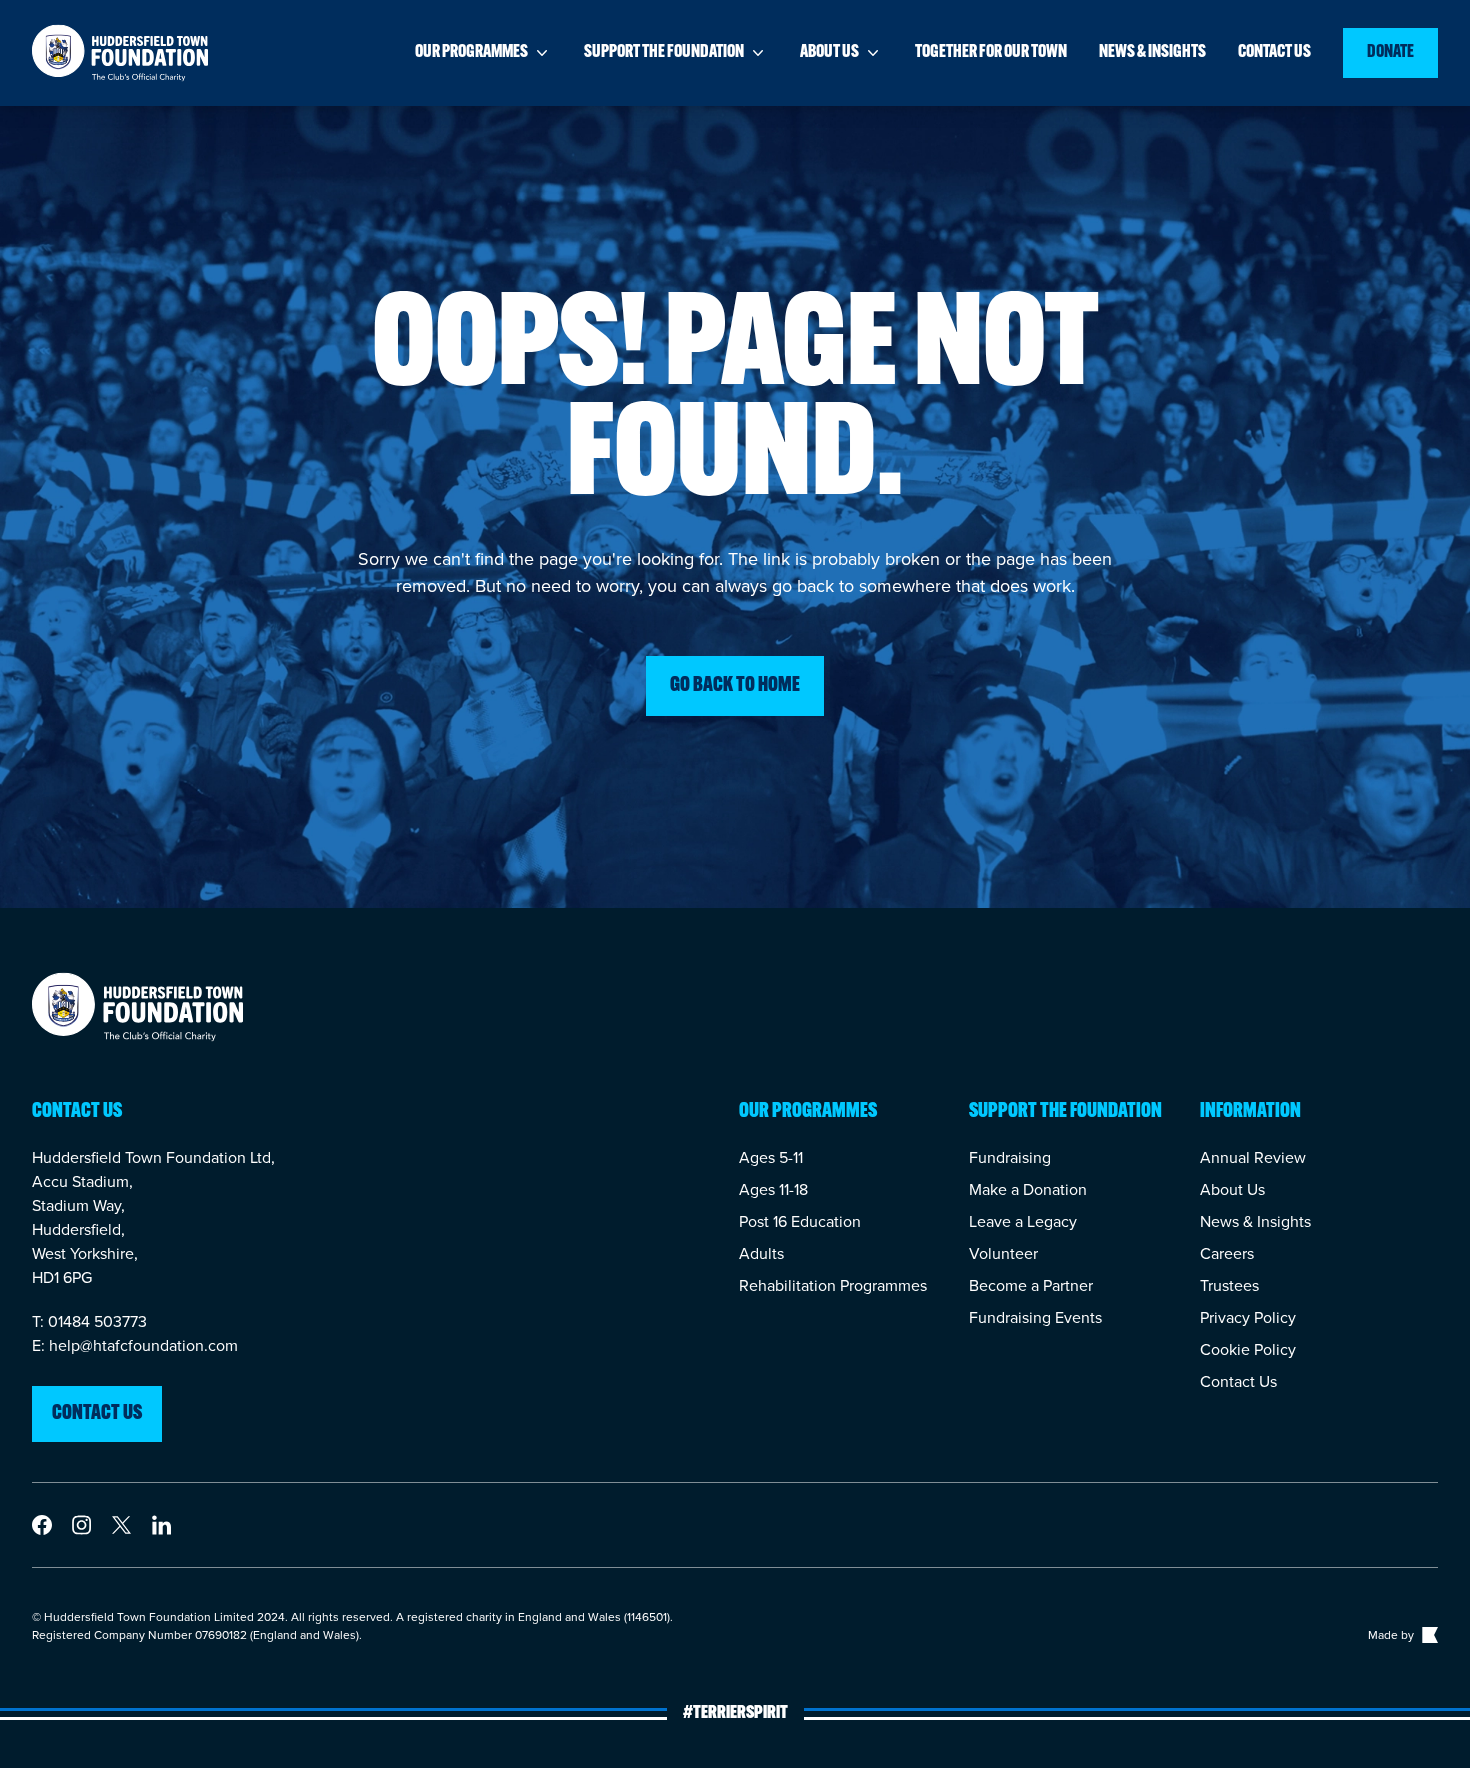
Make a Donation (1028, 1189)
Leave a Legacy (1023, 1221)
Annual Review (1253, 1157)
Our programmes (471, 53)
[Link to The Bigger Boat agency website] (1428, 1635)
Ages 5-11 (771, 1157)
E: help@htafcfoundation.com (135, 1345)
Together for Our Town (991, 53)
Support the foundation (664, 53)
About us (829, 53)
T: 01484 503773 (89, 1321)
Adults (761, 1253)
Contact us (1274, 53)
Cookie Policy (1248, 1349)
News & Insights (1255, 1221)
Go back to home (735, 686)
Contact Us (1238, 1381)
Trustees (1229, 1285)
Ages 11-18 (773, 1189)
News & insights (1152, 53)
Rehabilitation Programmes (833, 1285)
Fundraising (1010, 1157)
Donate (1390, 53)
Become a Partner (1031, 1285)
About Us (1232, 1189)
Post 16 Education (800, 1221)
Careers (1227, 1253)
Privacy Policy (1248, 1317)
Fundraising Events (1035, 1317)
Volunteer (1003, 1253)
